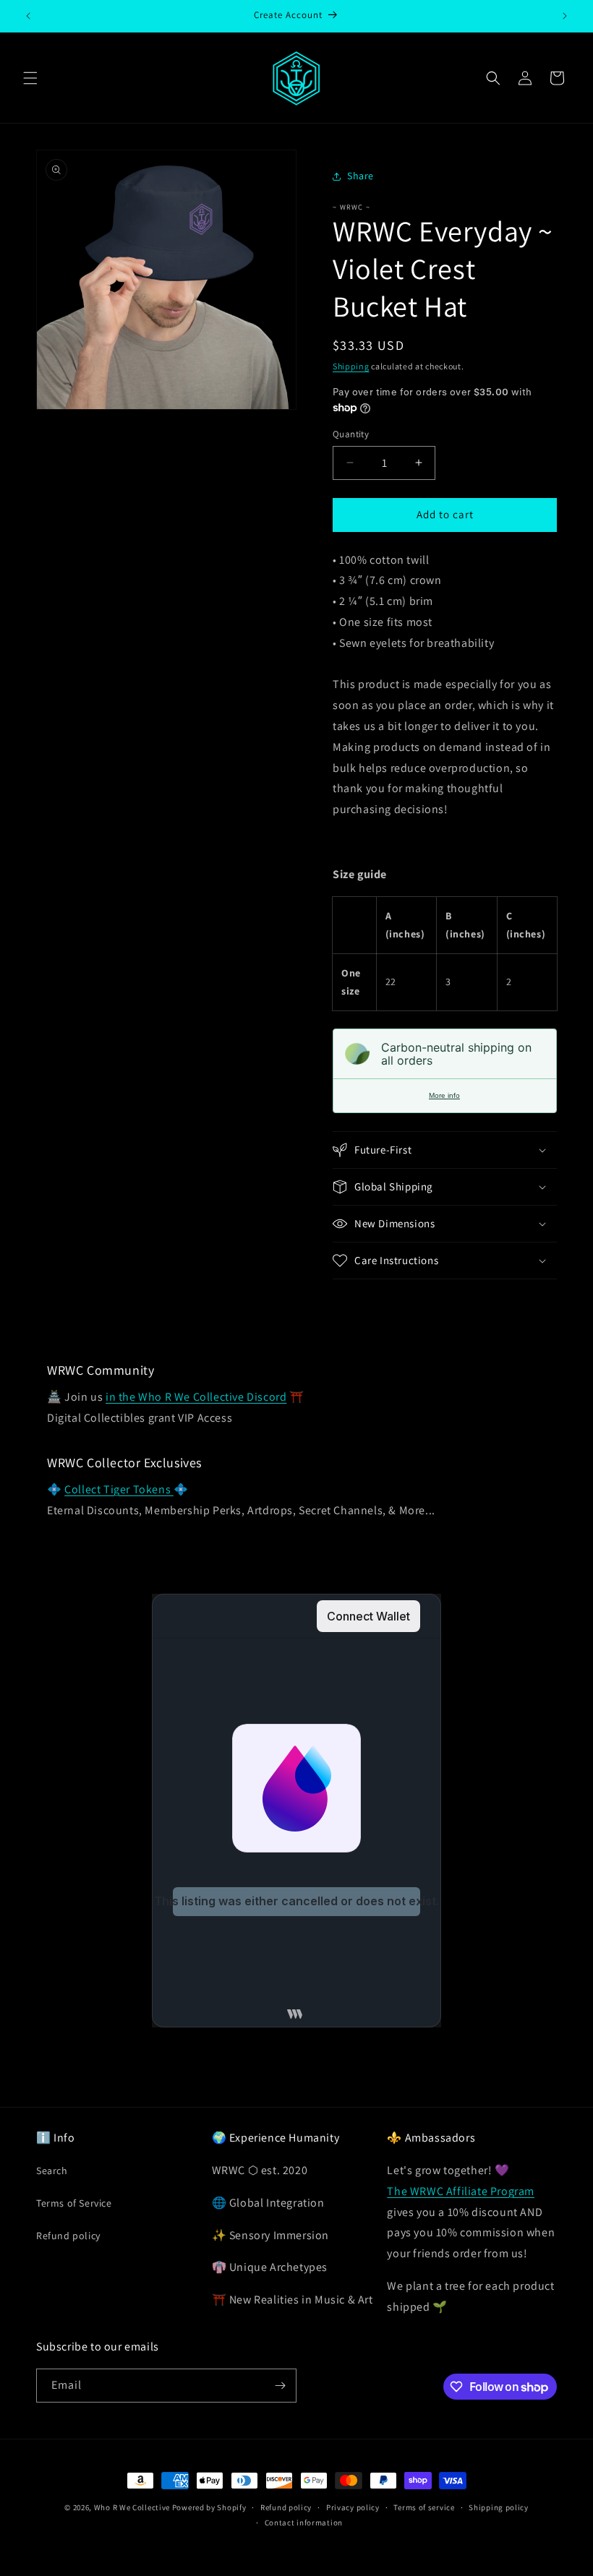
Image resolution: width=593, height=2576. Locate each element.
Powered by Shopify (209, 2507)
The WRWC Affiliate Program (461, 2191)
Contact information (304, 2523)
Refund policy (68, 2236)
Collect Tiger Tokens (119, 1489)
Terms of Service (74, 2203)
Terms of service (424, 2507)
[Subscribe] (280, 2386)
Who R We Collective (132, 2507)
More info (444, 1095)
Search (52, 2171)
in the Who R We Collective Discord (196, 1397)
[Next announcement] (565, 16)
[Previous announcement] (28, 16)
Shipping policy (499, 2507)
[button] (30, 78)
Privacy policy (353, 2507)
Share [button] (361, 176)
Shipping (351, 366)
